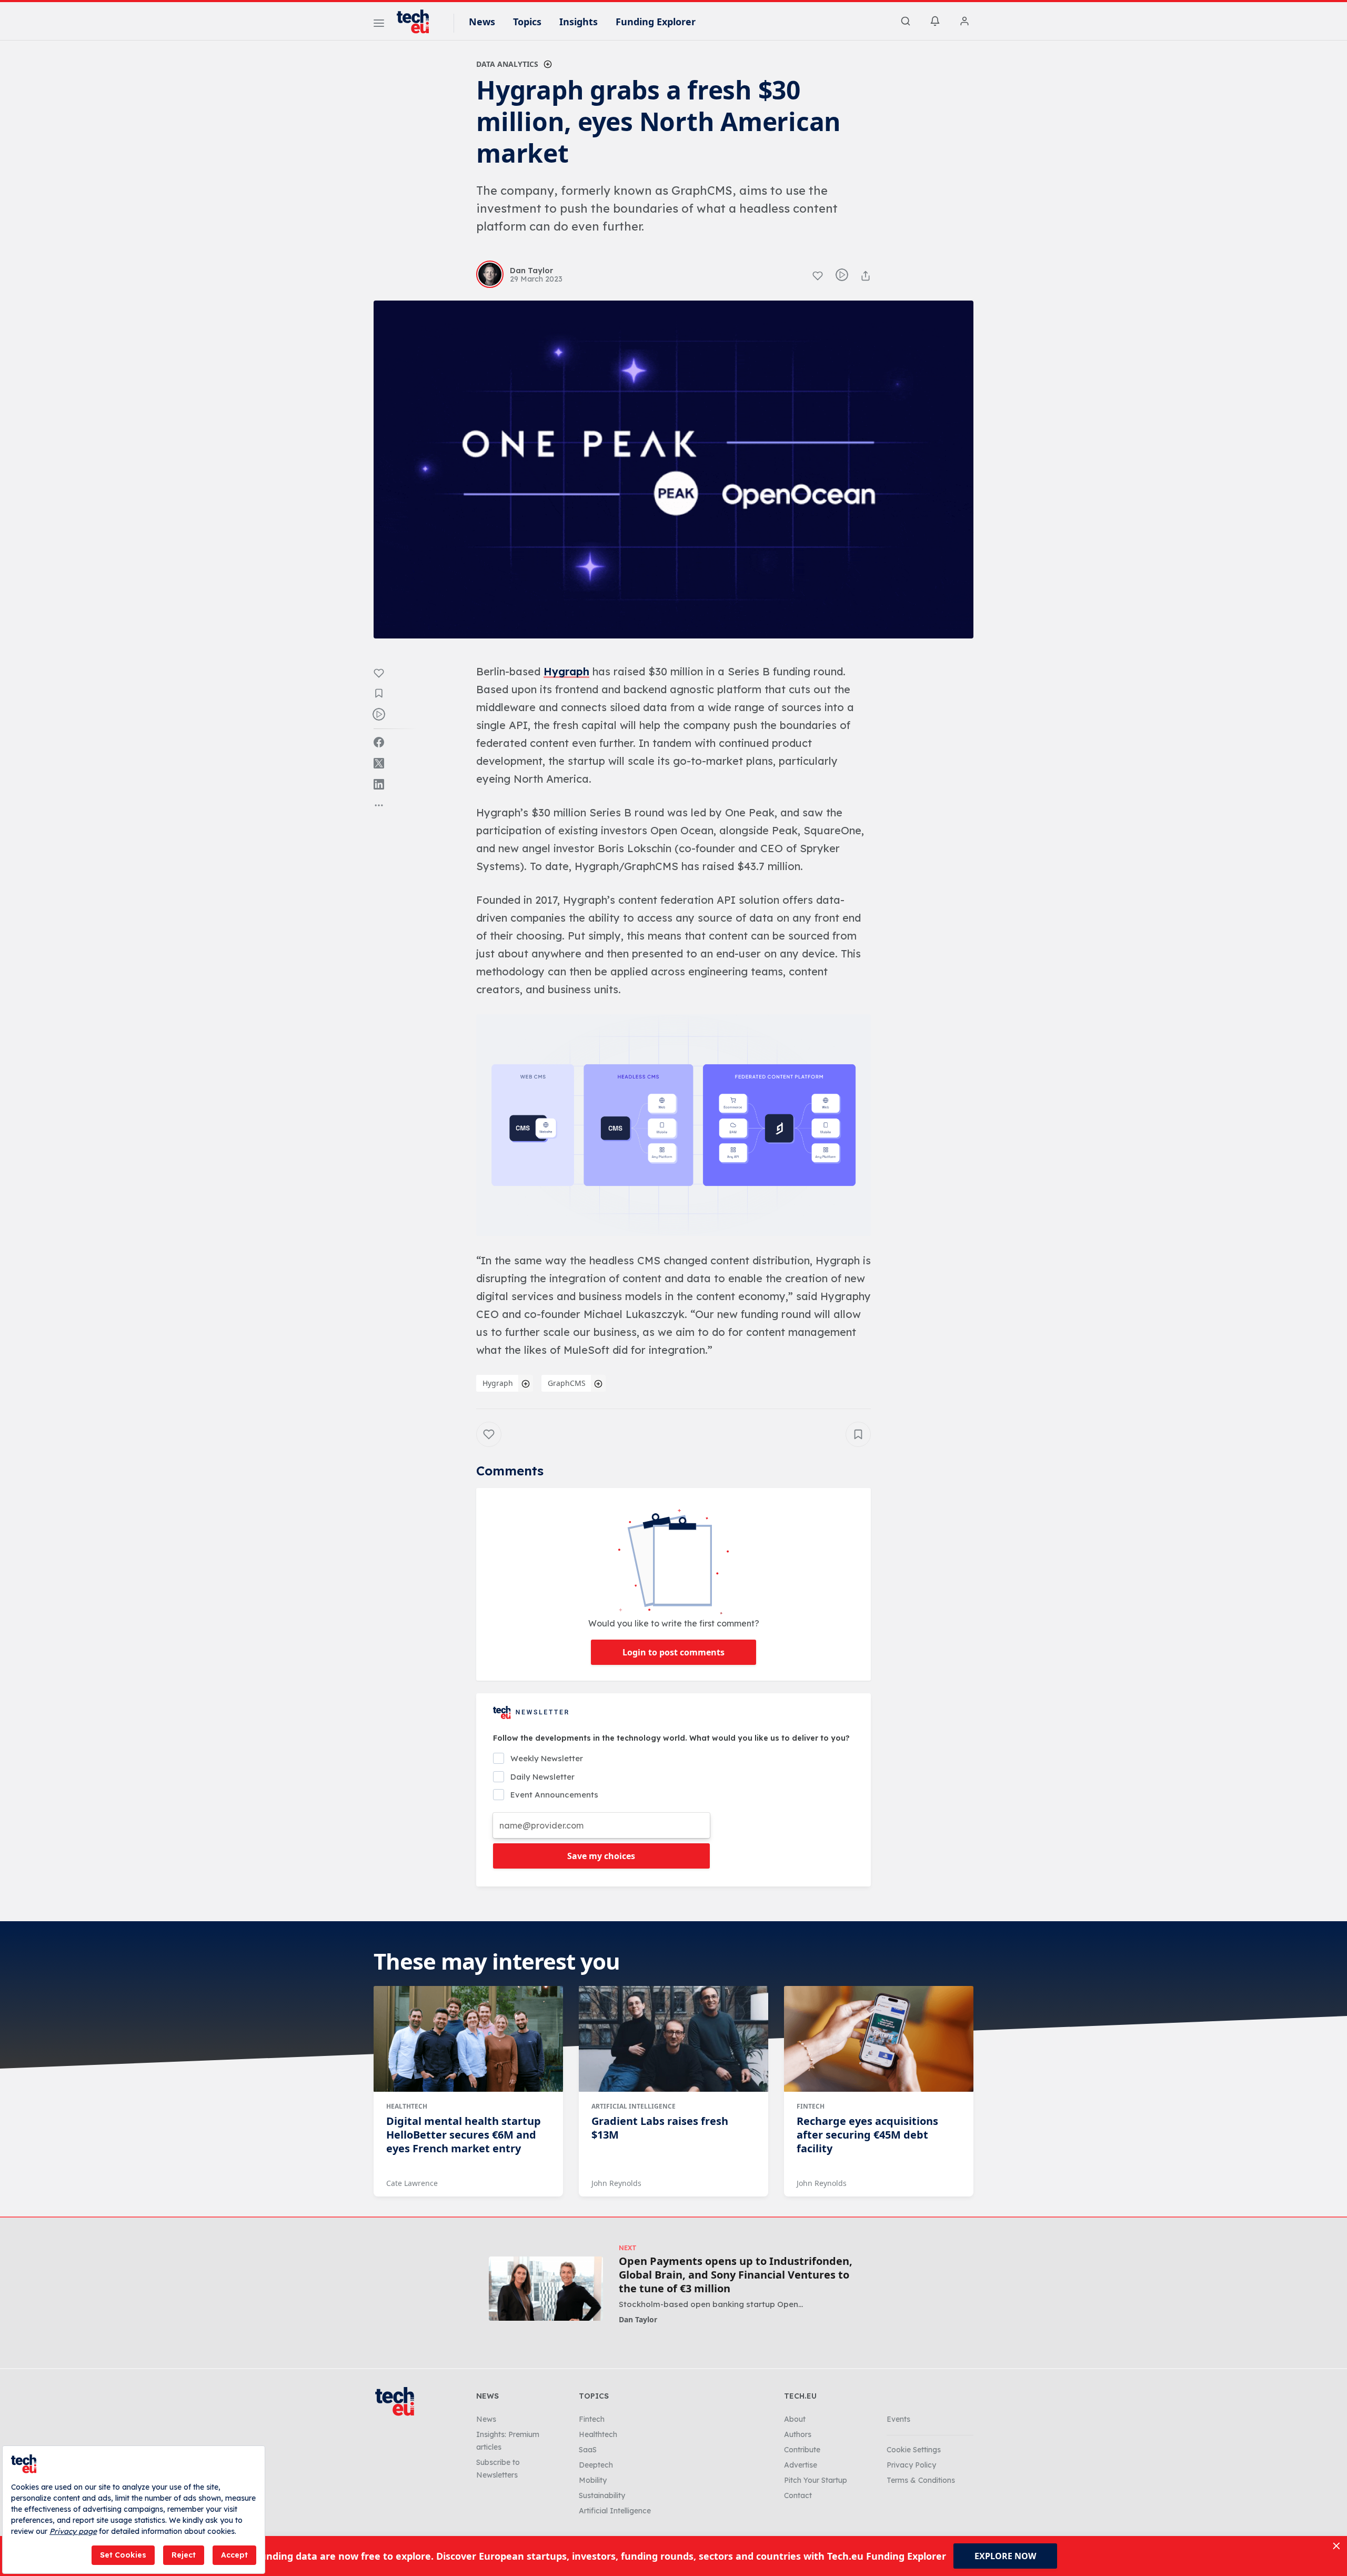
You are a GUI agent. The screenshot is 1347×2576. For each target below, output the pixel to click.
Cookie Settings (914, 2450)
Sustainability (602, 2495)
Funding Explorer (656, 22)
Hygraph (566, 671)
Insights (579, 22)
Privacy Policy (911, 2465)
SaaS (588, 2450)
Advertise (801, 2465)
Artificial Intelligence (634, 2106)
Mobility (593, 2480)
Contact (798, 2495)
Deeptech (596, 2465)
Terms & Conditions (921, 2480)
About (795, 2419)
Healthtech (407, 2106)
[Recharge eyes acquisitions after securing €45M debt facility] (879, 2039)
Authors (798, 2434)
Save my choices (601, 1856)
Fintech (811, 2106)
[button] (673, 1125)
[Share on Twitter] (379, 763)
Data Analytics (507, 64)
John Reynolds (616, 2183)
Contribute (802, 2450)
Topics (527, 22)
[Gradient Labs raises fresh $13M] (673, 2039)
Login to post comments (673, 1652)
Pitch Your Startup (816, 2480)
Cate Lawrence (412, 2183)
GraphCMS (567, 1383)
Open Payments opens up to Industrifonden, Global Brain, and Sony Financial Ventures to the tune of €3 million (736, 2275)
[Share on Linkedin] (379, 784)
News (482, 22)
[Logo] (418, 22)
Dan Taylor (638, 2319)
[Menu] (379, 25)
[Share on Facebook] (379, 742)
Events (898, 2419)
